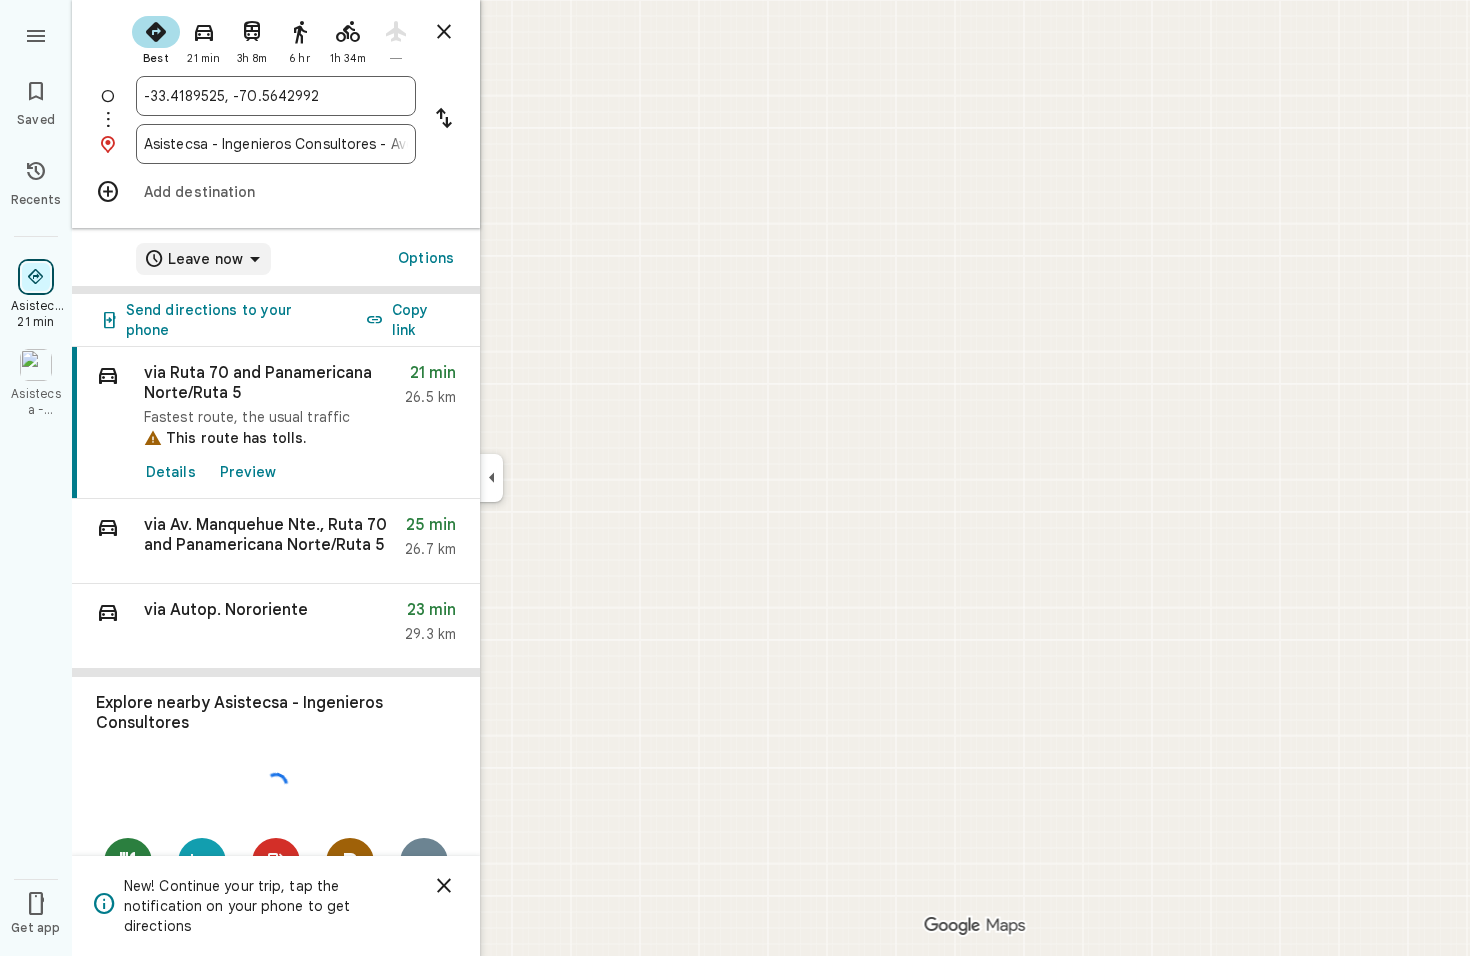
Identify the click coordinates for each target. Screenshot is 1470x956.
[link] (276, 423)
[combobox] (276, 96)
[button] (276, 541)
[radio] (156, 38)
